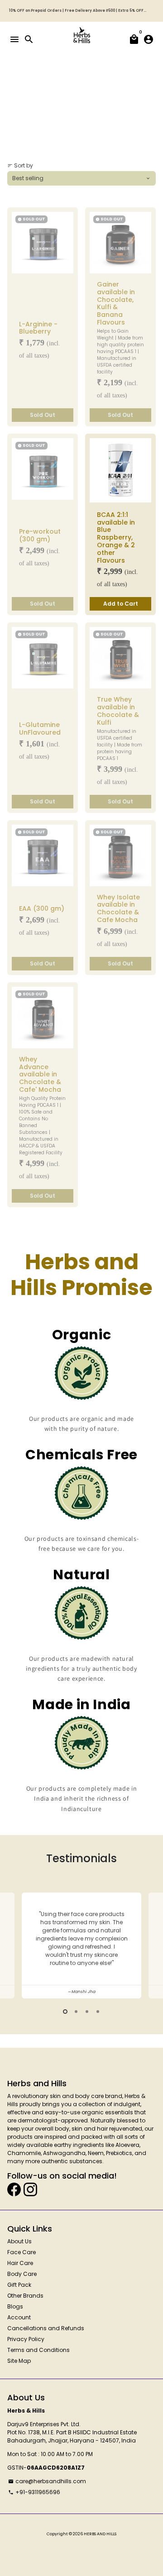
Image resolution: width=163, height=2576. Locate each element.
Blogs (15, 2306)
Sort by (20, 165)
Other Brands (25, 2296)
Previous (14, 1944)
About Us (19, 2241)
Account (19, 2317)
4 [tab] (98, 2012)
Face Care (22, 2252)
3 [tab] (87, 2012)
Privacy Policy (26, 2339)
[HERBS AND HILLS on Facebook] (14, 2189)
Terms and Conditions (38, 2350)
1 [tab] (65, 2012)
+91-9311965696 (34, 2492)
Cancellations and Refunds (46, 2328)
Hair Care (20, 2263)
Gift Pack (19, 2285)
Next (149, 1944)
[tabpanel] (81, 1946)
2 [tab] (76, 2012)
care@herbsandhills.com (47, 2481)
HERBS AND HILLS (100, 2534)
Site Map (19, 2361)
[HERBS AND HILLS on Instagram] (30, 2189)
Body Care (22, 2274)
